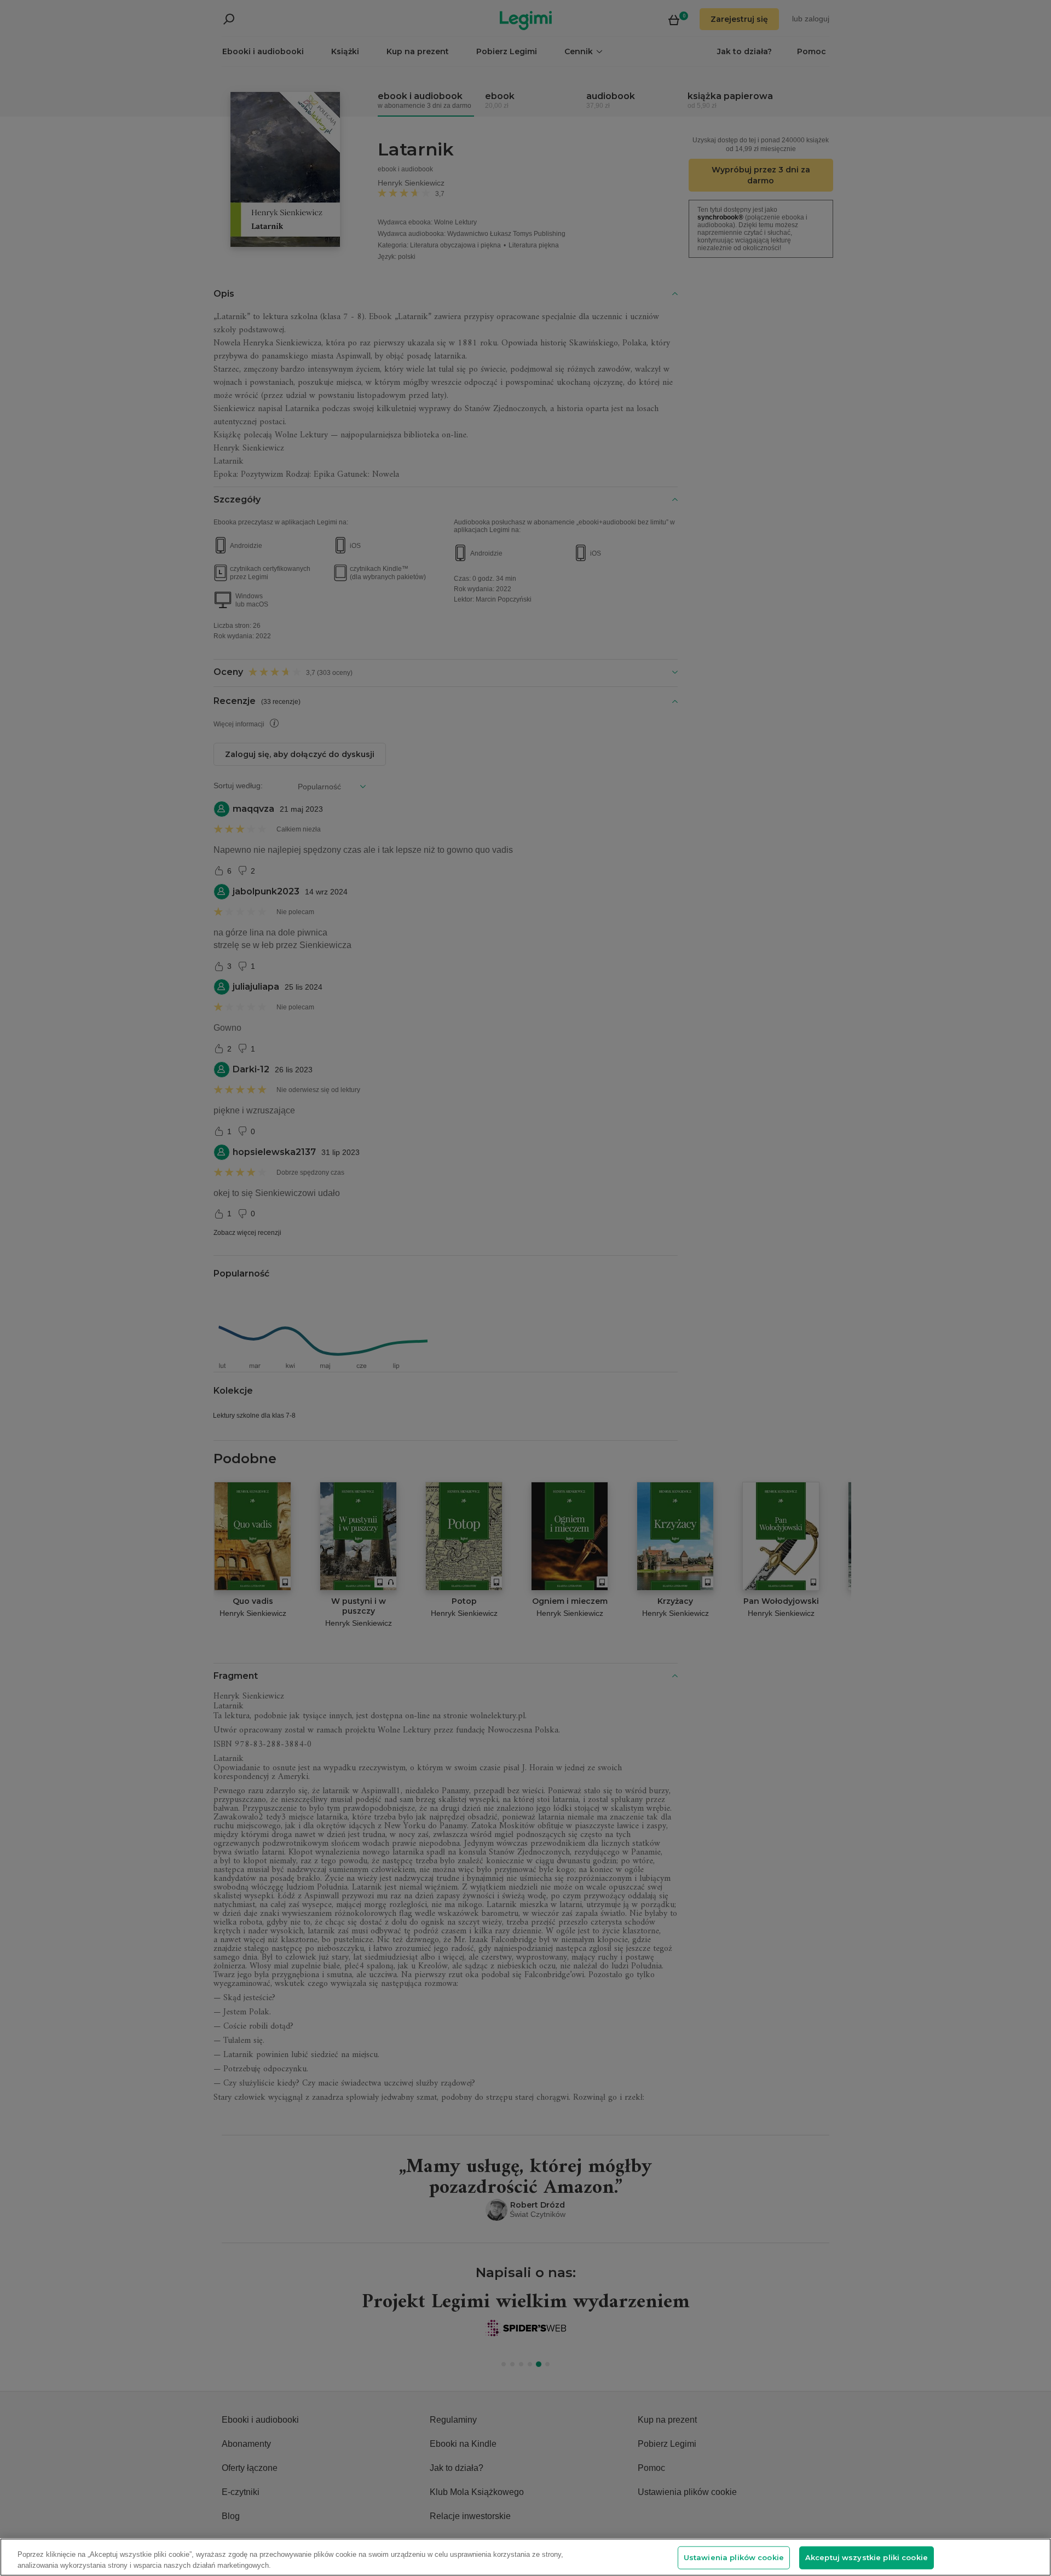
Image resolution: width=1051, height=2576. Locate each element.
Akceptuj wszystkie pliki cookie (867, 2557)
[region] (525, 2557)
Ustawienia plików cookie (734, 2557)
